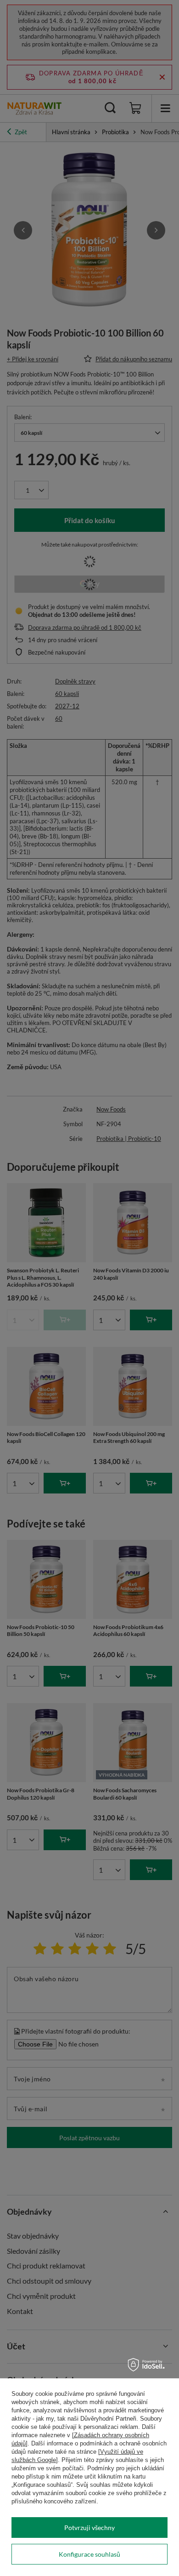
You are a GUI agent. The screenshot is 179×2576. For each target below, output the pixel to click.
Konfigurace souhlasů (89, 2554)
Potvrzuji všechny (89, 2528)
